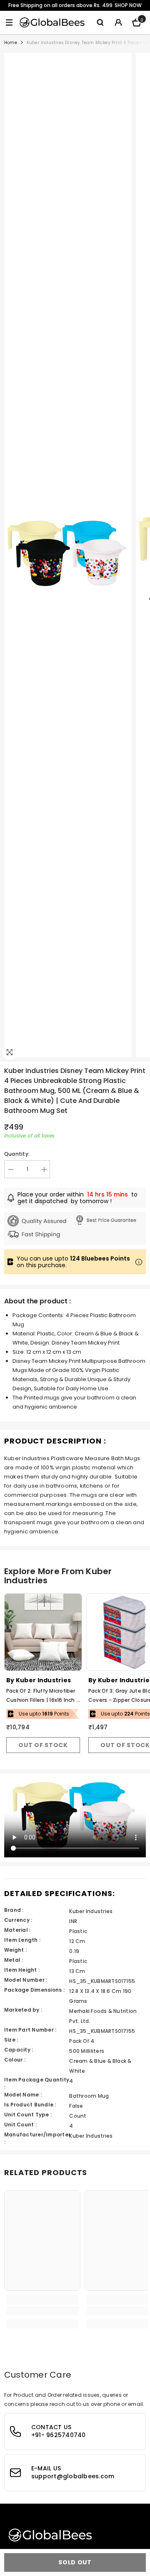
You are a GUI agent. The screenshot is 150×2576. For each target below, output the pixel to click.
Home (11, 43)
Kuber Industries (43, 1680)
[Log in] (118, 22)
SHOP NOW (128, 5)
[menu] (9, 22)
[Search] (100, 22)
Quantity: (17, 1154)
